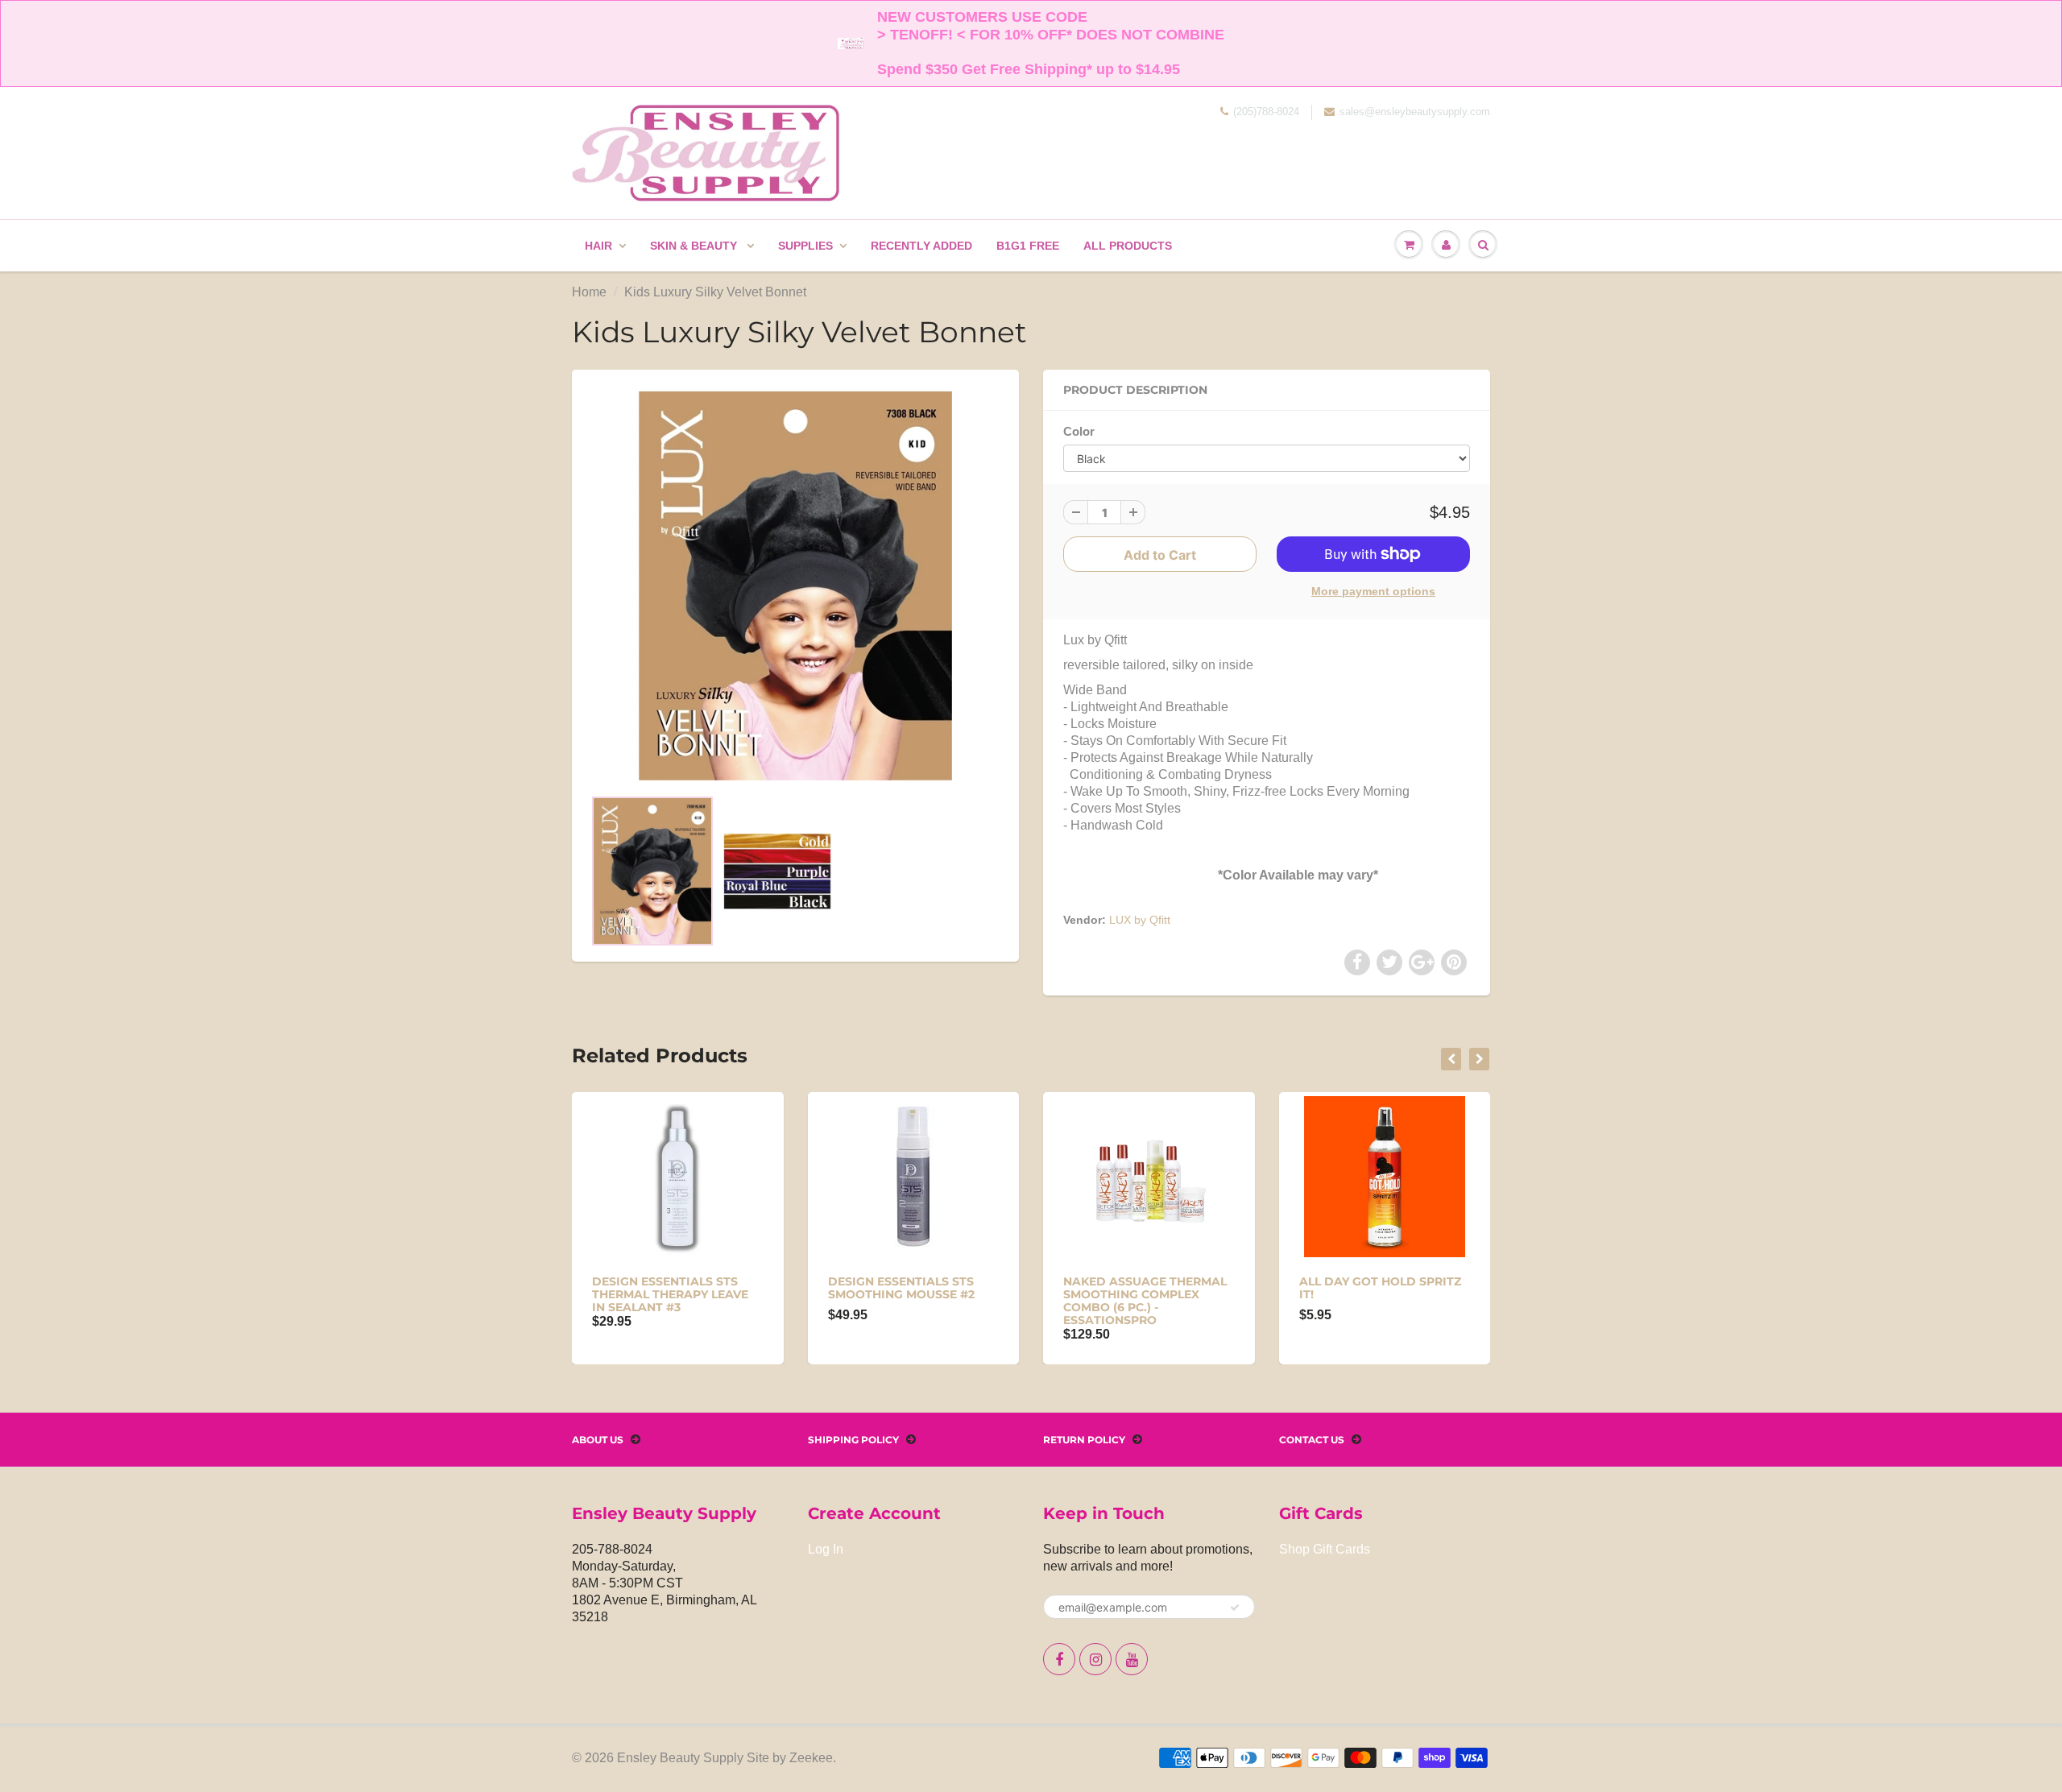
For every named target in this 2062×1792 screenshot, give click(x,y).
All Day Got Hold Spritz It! (1380, 1288)
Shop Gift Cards (1325, 1549)
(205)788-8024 (1266, 112)
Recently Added (921, 246)
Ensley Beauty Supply (680, 1758)
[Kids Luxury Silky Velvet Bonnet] (795, 586)
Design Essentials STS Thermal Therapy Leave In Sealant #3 (670, 1294)
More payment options (1373, 591)
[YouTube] (1132, 1659)
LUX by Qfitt (1140, 920)
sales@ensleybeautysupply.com (1415, 112)
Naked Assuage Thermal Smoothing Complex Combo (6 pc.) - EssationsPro (1145, 1301)
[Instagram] (1095, 1659)
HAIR (598, 246)
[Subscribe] (1235, 1608)
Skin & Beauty (695, 246)
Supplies (805, 246)
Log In (826, 1549)
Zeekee (811, 1758)
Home (589, 292)
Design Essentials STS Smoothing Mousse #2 (901, 1288)
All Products (1128, 246)
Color (1079, 431)
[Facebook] (1059, 1659)
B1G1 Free (1028, 246)
